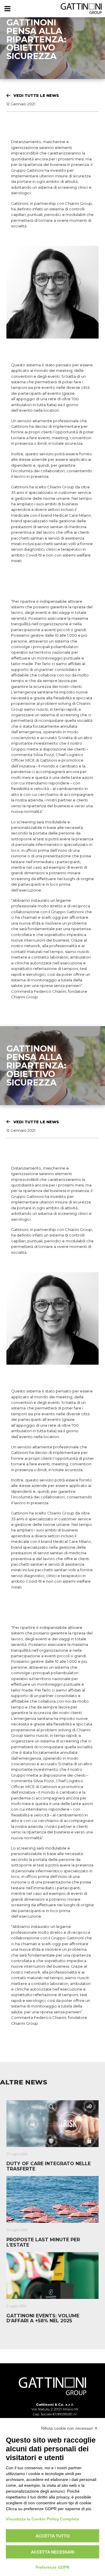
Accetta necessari (53, 2552)
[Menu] (7, 9)
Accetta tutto (53, 2536)
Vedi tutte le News (36, 95)
